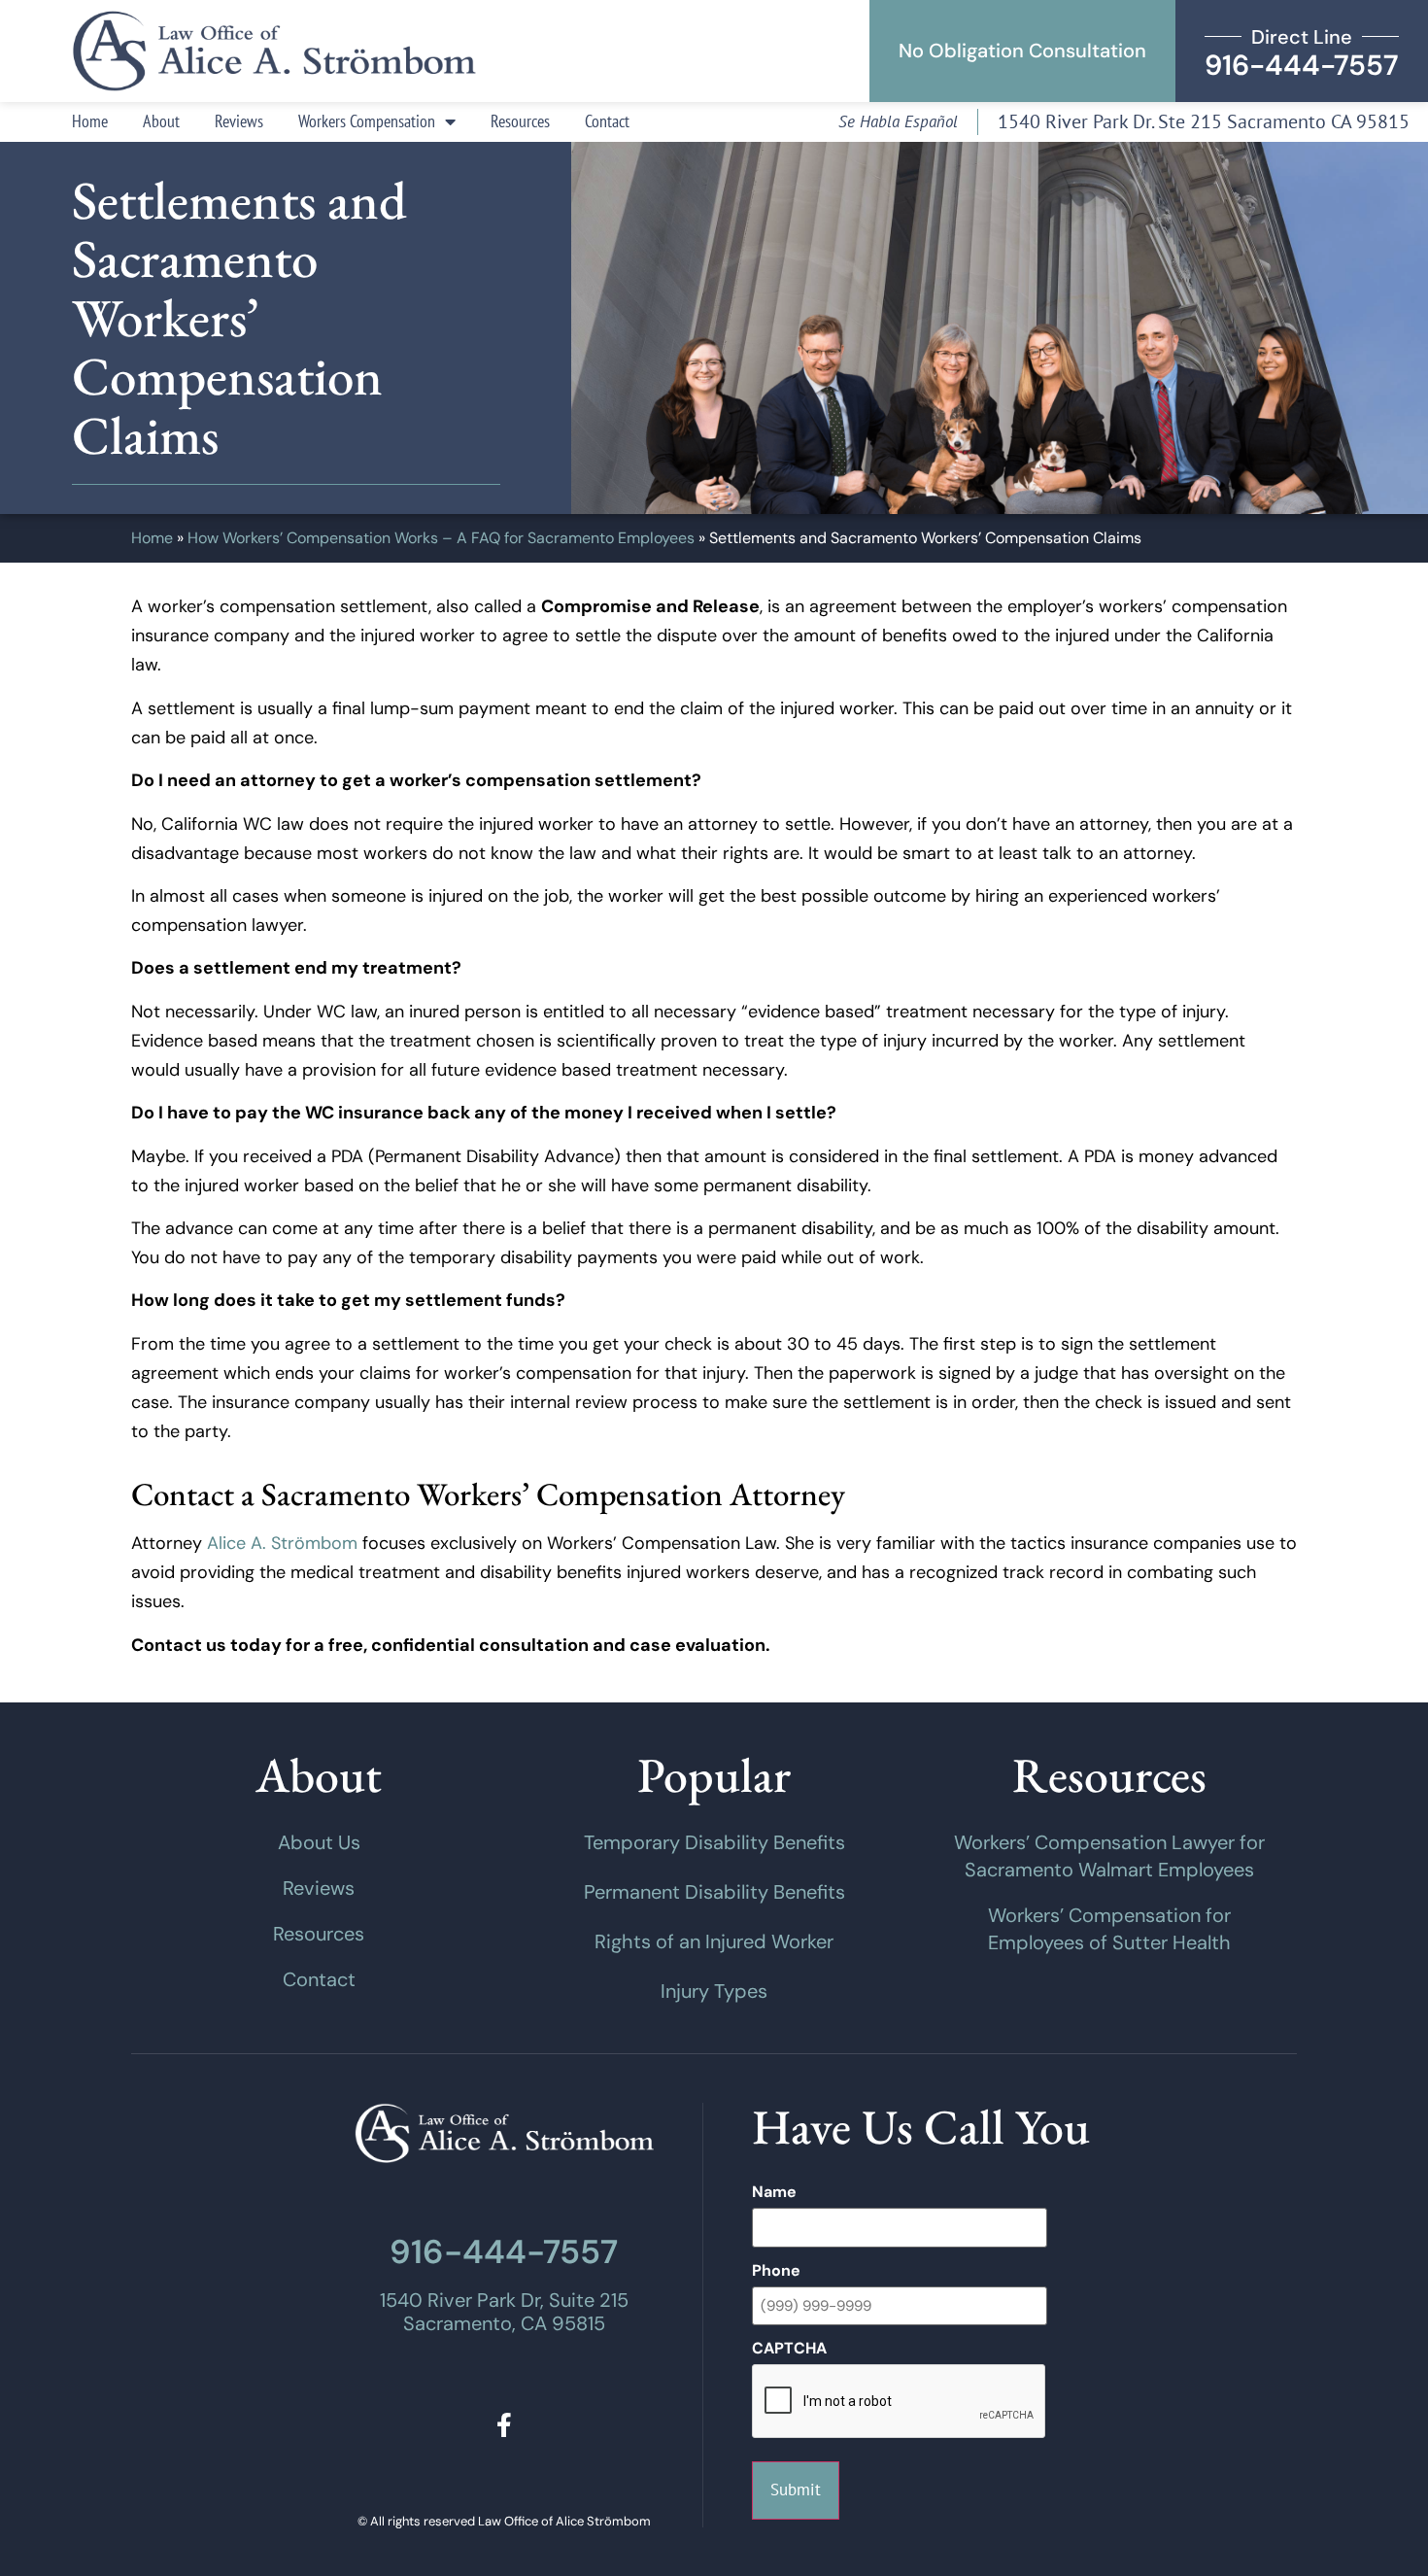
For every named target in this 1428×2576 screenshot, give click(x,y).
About (161, 121)
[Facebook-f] (504, 2425)
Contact (607, 121)
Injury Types (714, 1991)
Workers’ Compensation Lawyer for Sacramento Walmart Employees (1109, 1856)
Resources (520, 121)
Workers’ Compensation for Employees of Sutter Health (1109, 1929)
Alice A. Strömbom (282, 1543)
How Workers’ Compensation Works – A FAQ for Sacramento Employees (441, 538)
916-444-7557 (504, 2252)
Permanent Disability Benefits (714, 1892)
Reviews (239, 121)
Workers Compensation (367, 121)
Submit (796, 2490)
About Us (319, 1842)
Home (90, 121)
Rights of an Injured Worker (714, 1941)
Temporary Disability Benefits (714, 1842)
